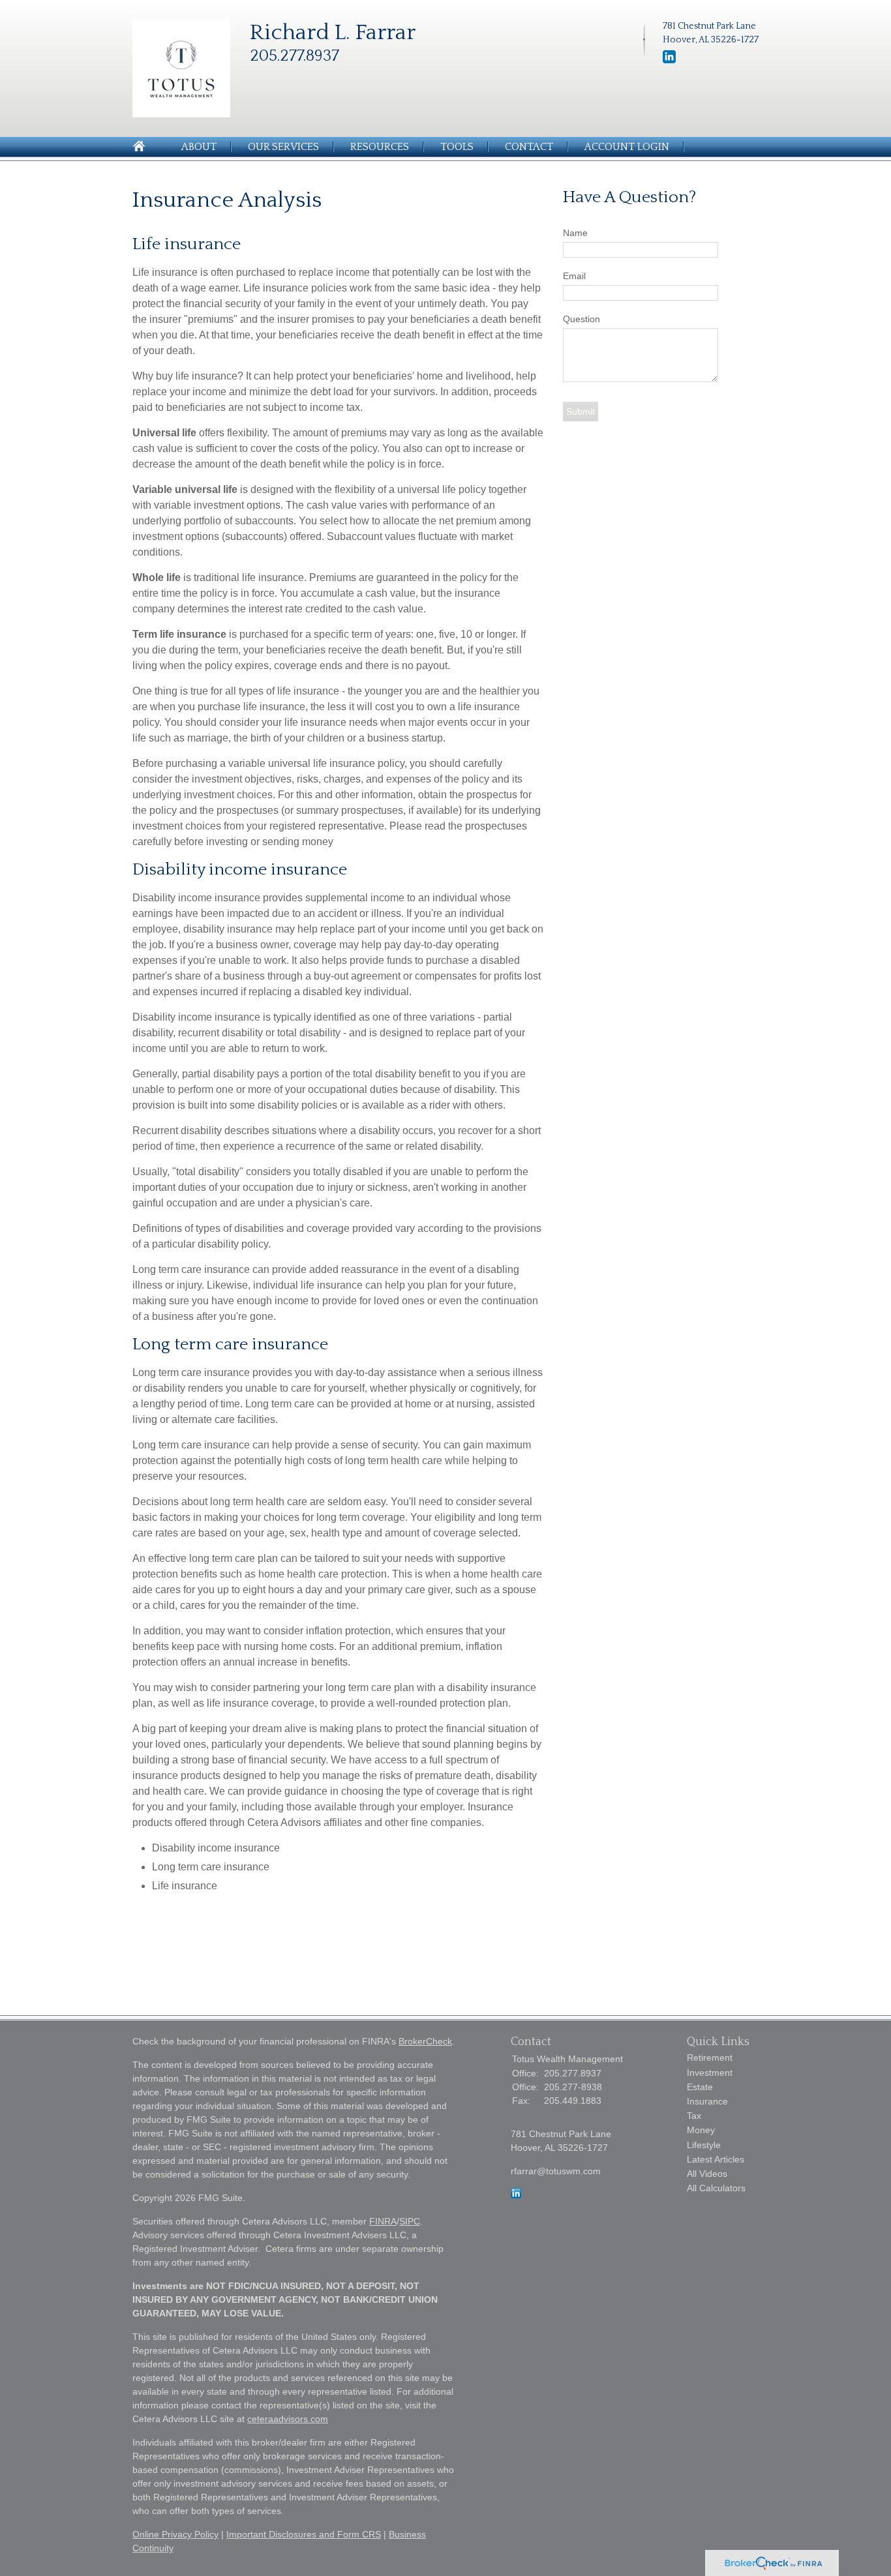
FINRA (383, 2221)
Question (581, 319)
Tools (457, 147)
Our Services (283, 147)
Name (575, 233)
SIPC (410, 2221)
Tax (694, 2116)
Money (701, 2130)
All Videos (707, 2174)
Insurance (707, 2101)
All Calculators (716, 2188)
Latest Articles (716, 2159)
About (199, 147)
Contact (529, 147)
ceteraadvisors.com (288, 2419)
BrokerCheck (425, 2041)
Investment (710, 2073)
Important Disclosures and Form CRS (304, 2534)
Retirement (710, 2058)
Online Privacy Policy (175, 2534)
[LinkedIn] (669, 61)
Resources (380, 147)
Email (574, 276)
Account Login (627, 147)
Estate (700, 2087)
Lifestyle (704, 2145)
